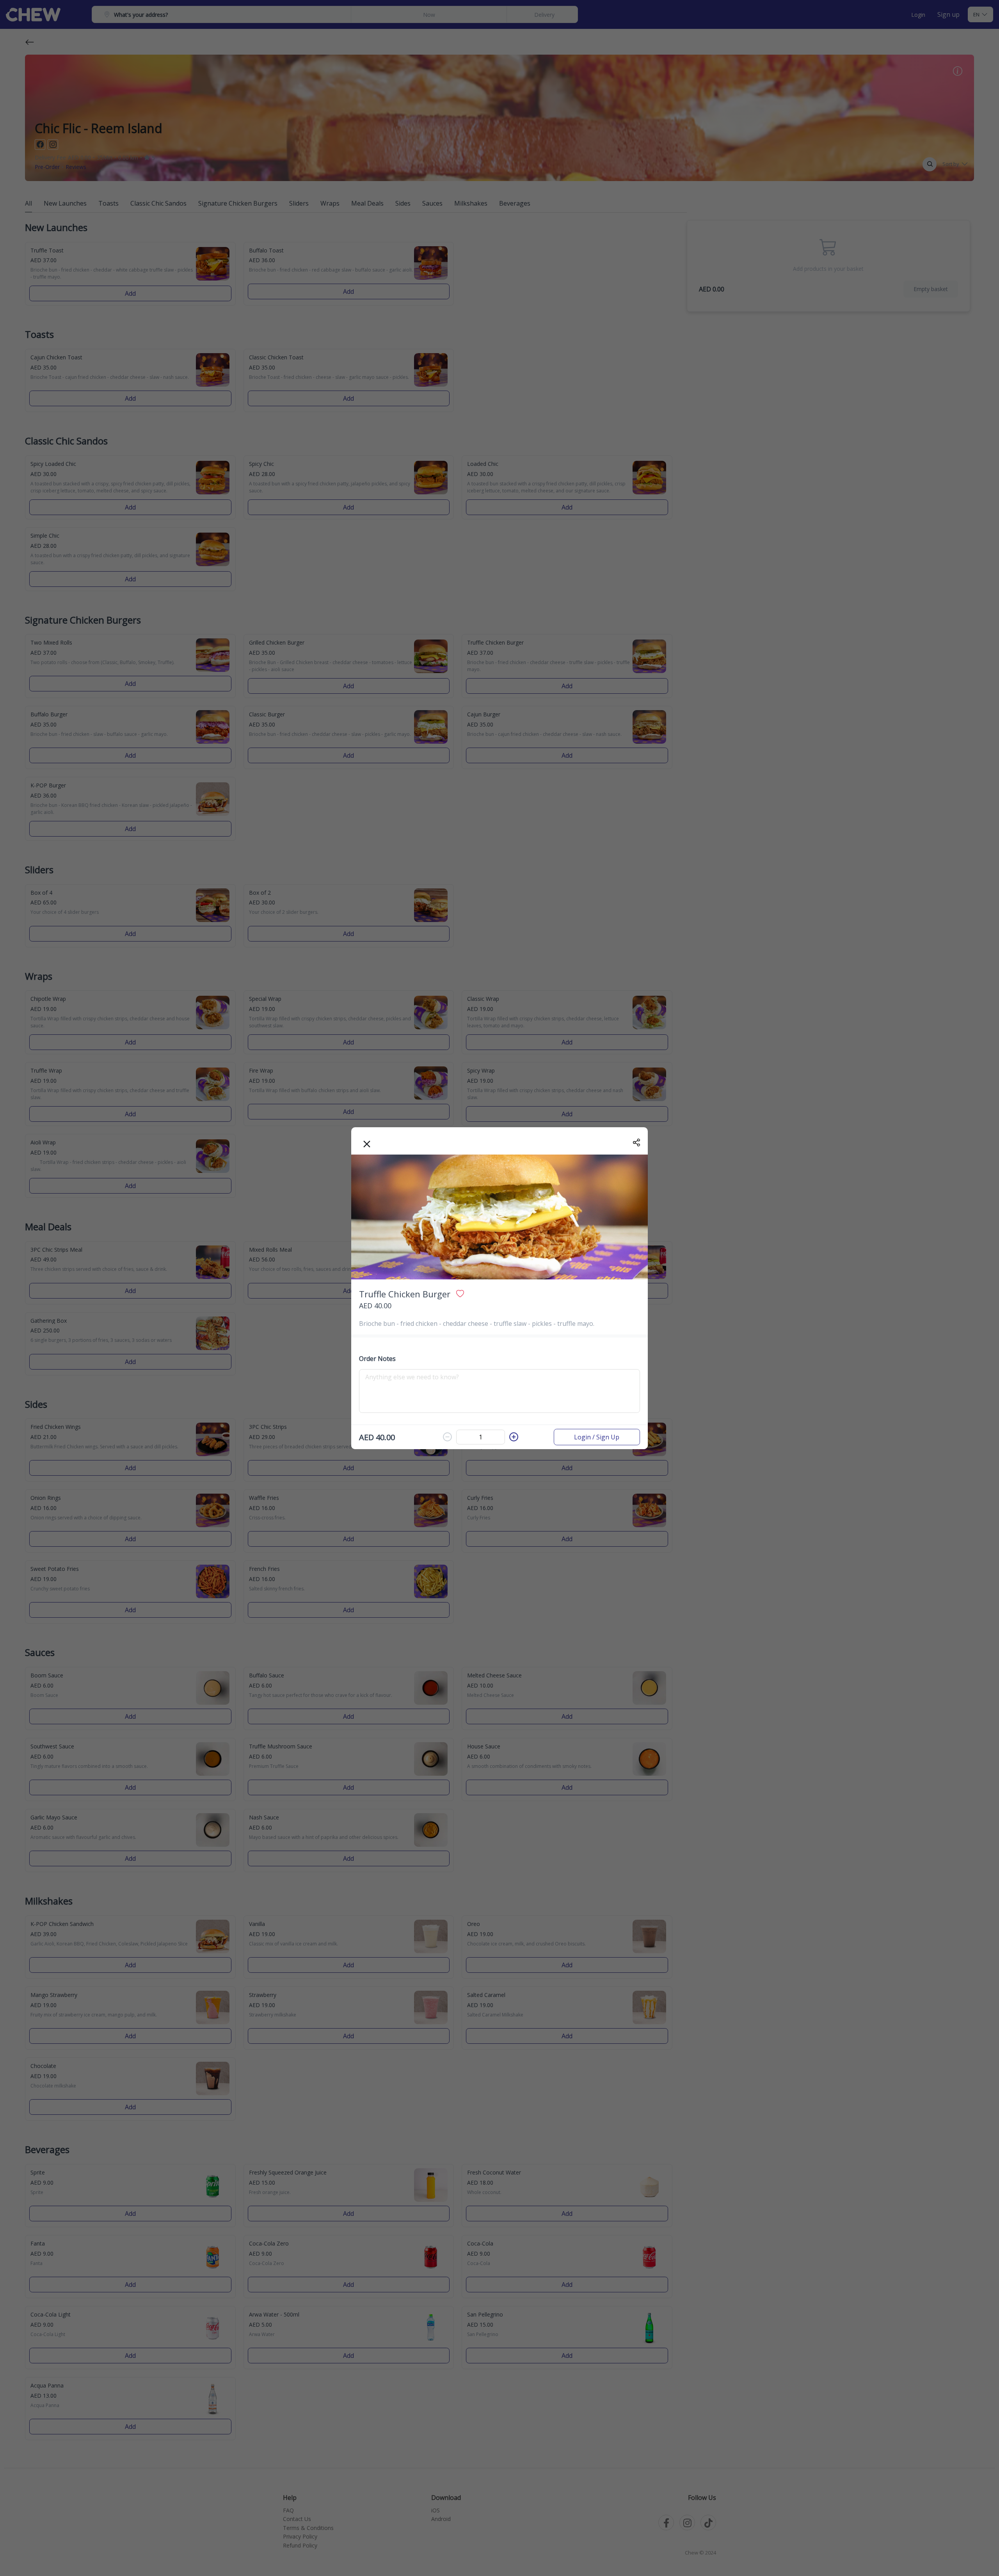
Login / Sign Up (597, 1437)
